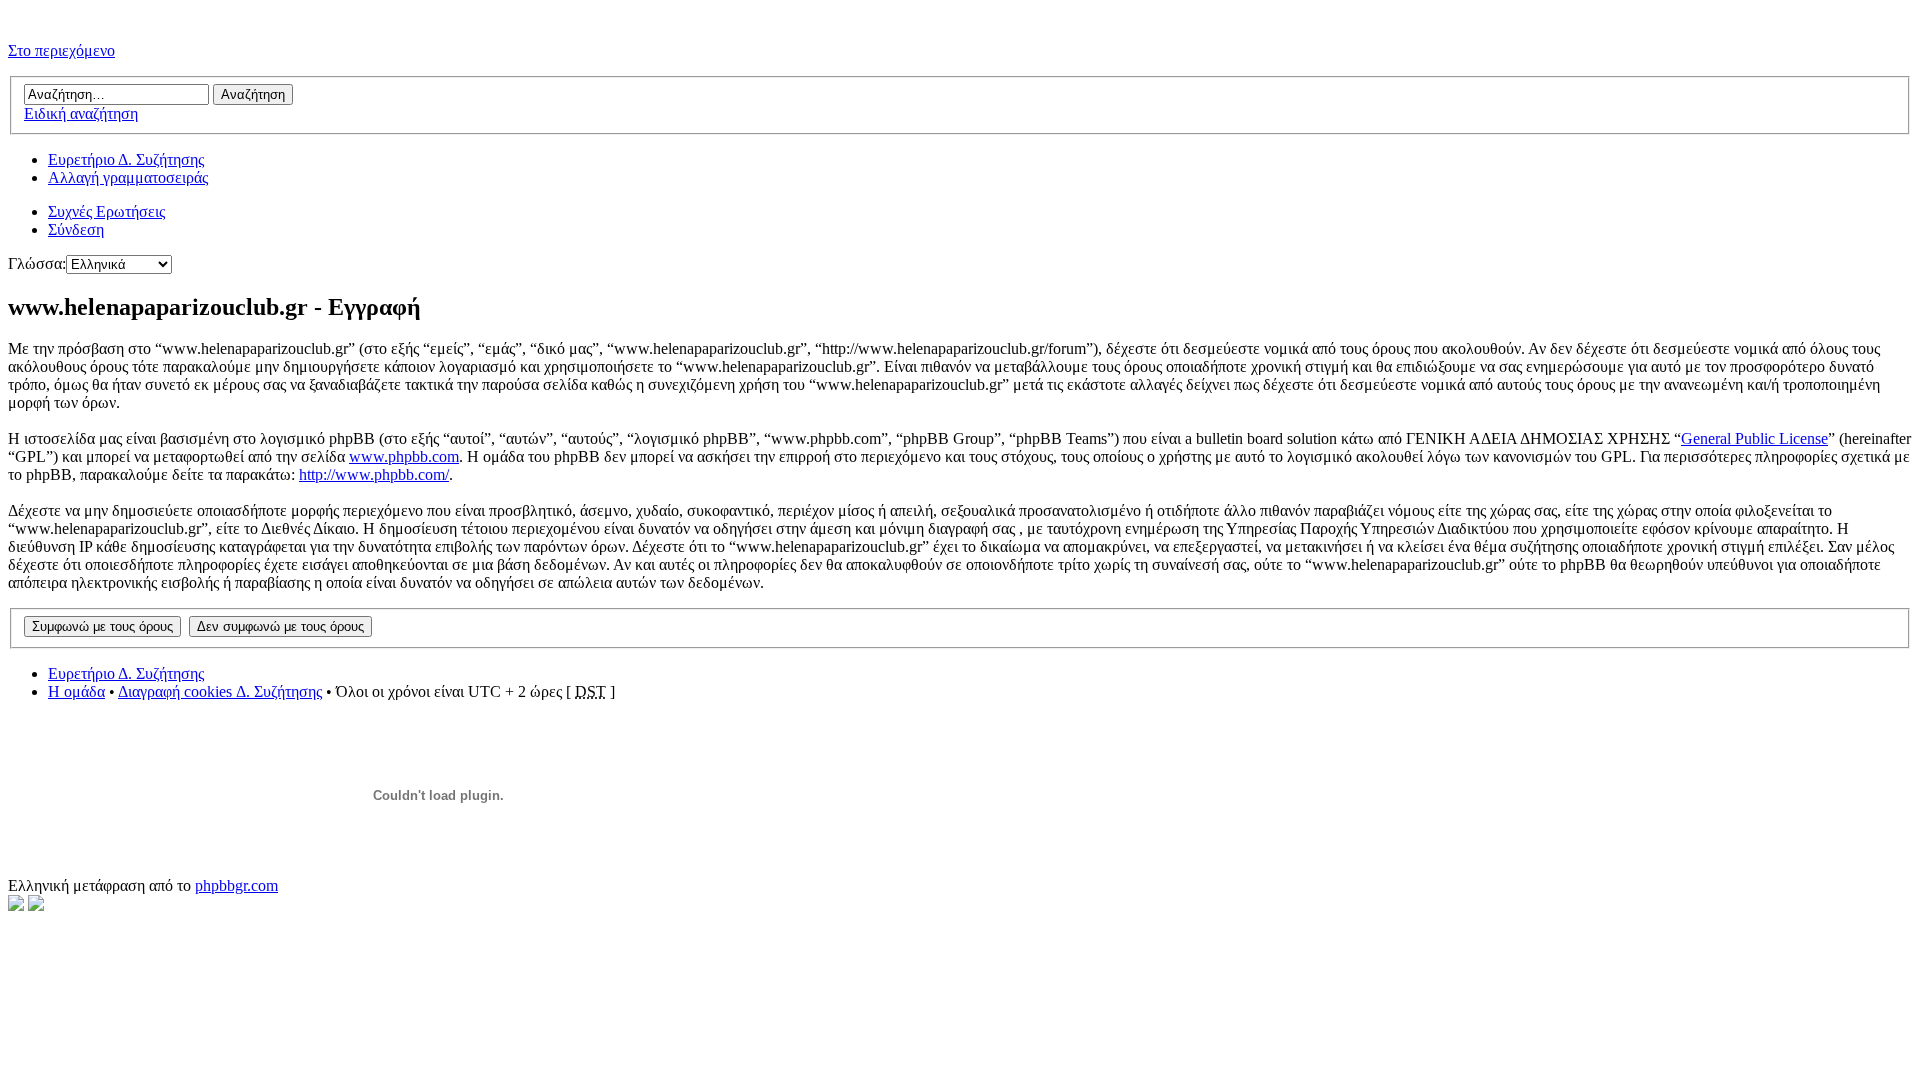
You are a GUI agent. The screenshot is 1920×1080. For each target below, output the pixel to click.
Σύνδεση (76, 229)
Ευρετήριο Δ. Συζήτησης (126, 159)
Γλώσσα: (37, 263)
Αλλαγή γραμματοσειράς (128, 177)
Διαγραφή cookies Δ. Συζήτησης (220, 691)
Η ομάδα (76, 691)
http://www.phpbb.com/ (374, 474)
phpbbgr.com (236, 885)
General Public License (1754, 438)
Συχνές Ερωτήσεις (106, 211)
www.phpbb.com (404, 456)
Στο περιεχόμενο (61, 50)
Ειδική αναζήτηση (81, 113)
